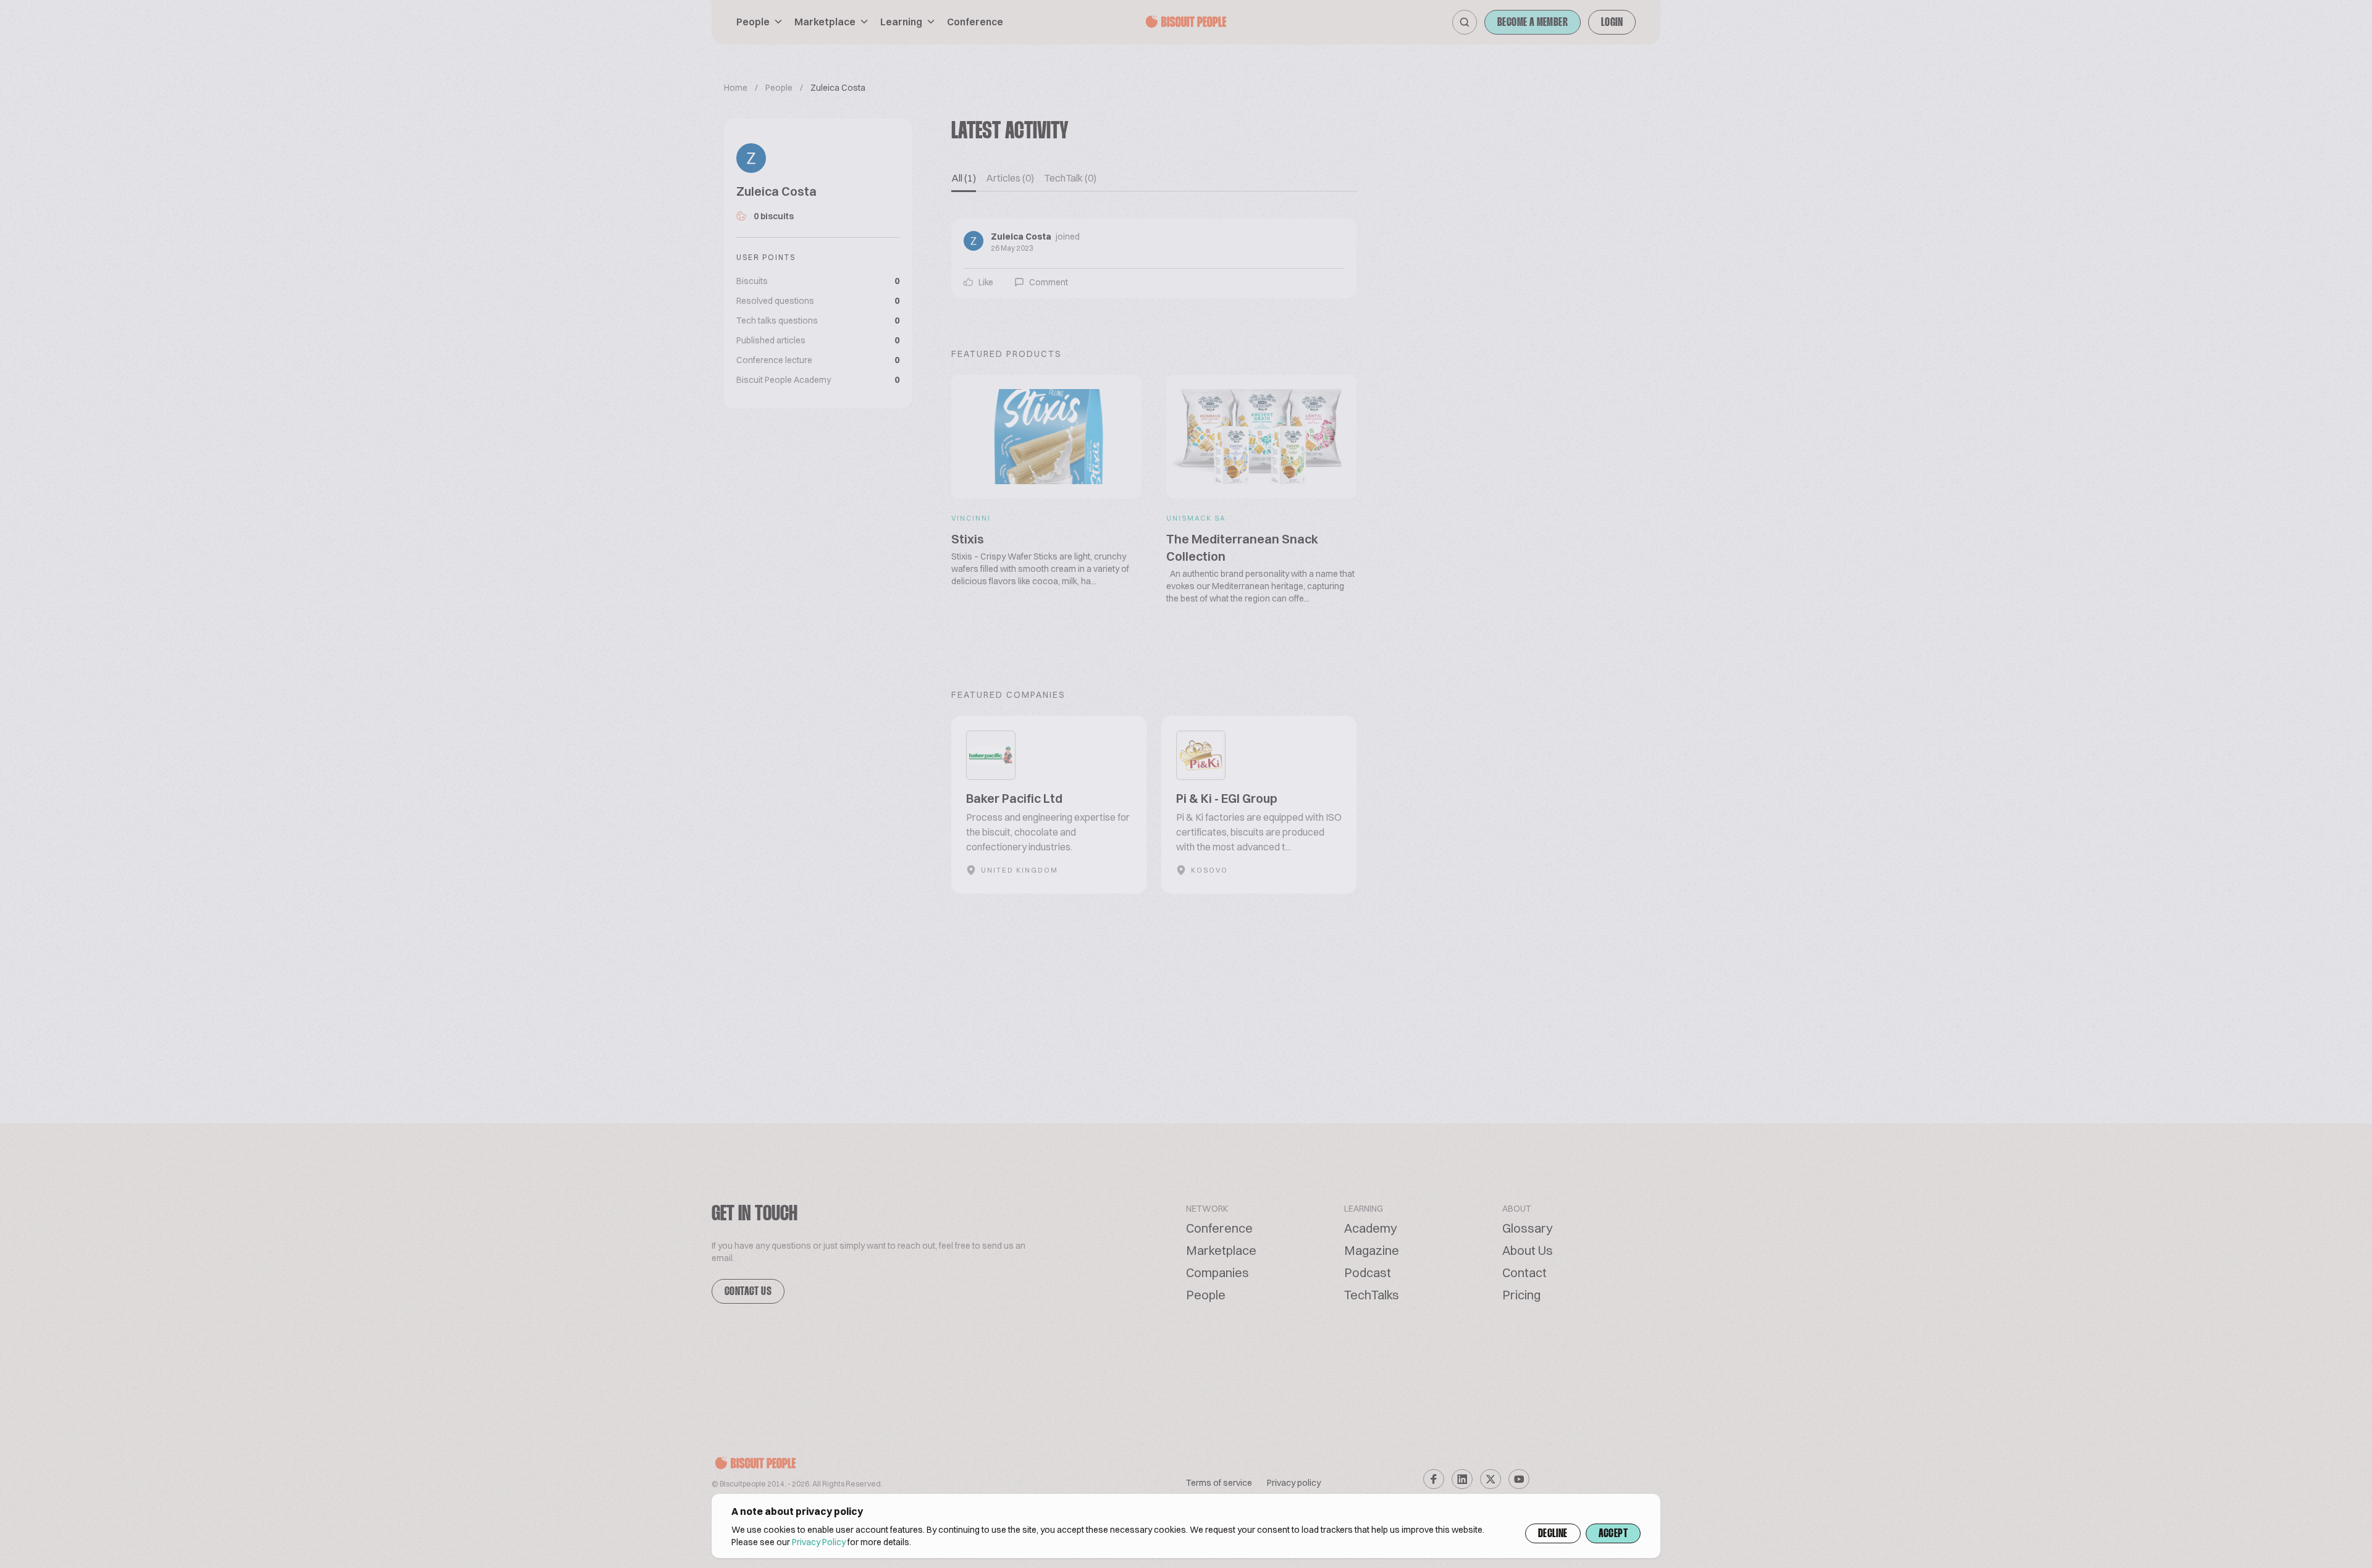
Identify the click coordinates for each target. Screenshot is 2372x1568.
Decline (1553, 1534)
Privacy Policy (819, 1542)
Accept (1613, 1534)
